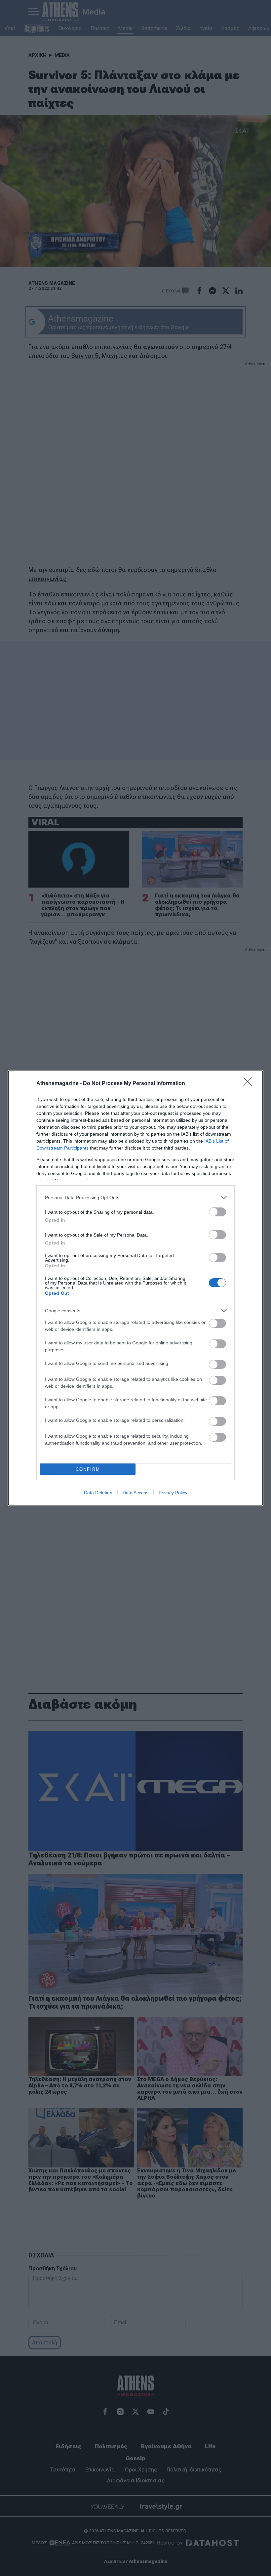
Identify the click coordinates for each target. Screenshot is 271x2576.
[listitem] (135, 1197)
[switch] (217, 1212)
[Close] (250, 1084)
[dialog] (135, 1288)
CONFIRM (88, 1469)
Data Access (135, 1493)
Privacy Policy (173, 1493)
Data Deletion (98, 1493)
